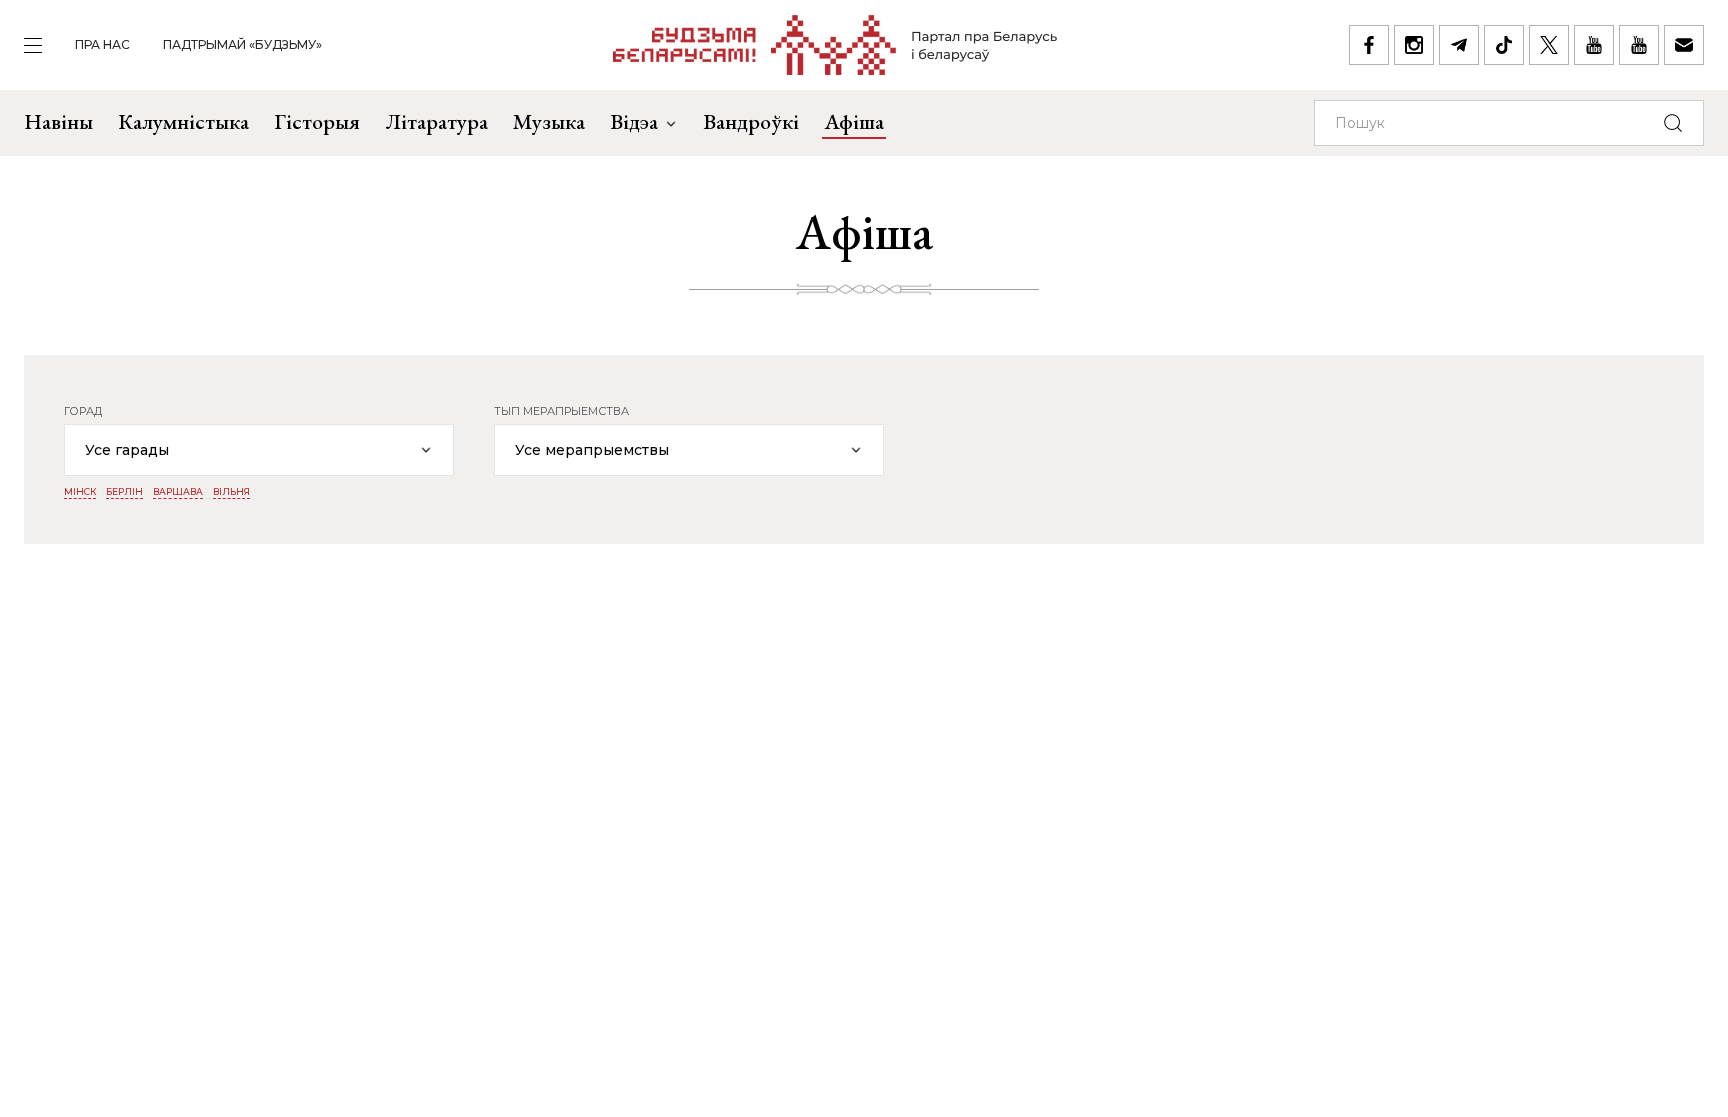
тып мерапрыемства (561, 411)
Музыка (549, 121)
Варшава (178, 491)
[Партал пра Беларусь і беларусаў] (835, 45)
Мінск (80, 491)
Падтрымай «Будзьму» (242, 44)
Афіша (854, 121)
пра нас (102, 44)
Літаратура (436, 121)
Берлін (124, 491)
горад (83, 411)
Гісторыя (317, 121)
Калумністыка (183, 121)
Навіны (58, 121)
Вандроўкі (751, 121)
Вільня (231, 491)
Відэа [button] (634, 121)
